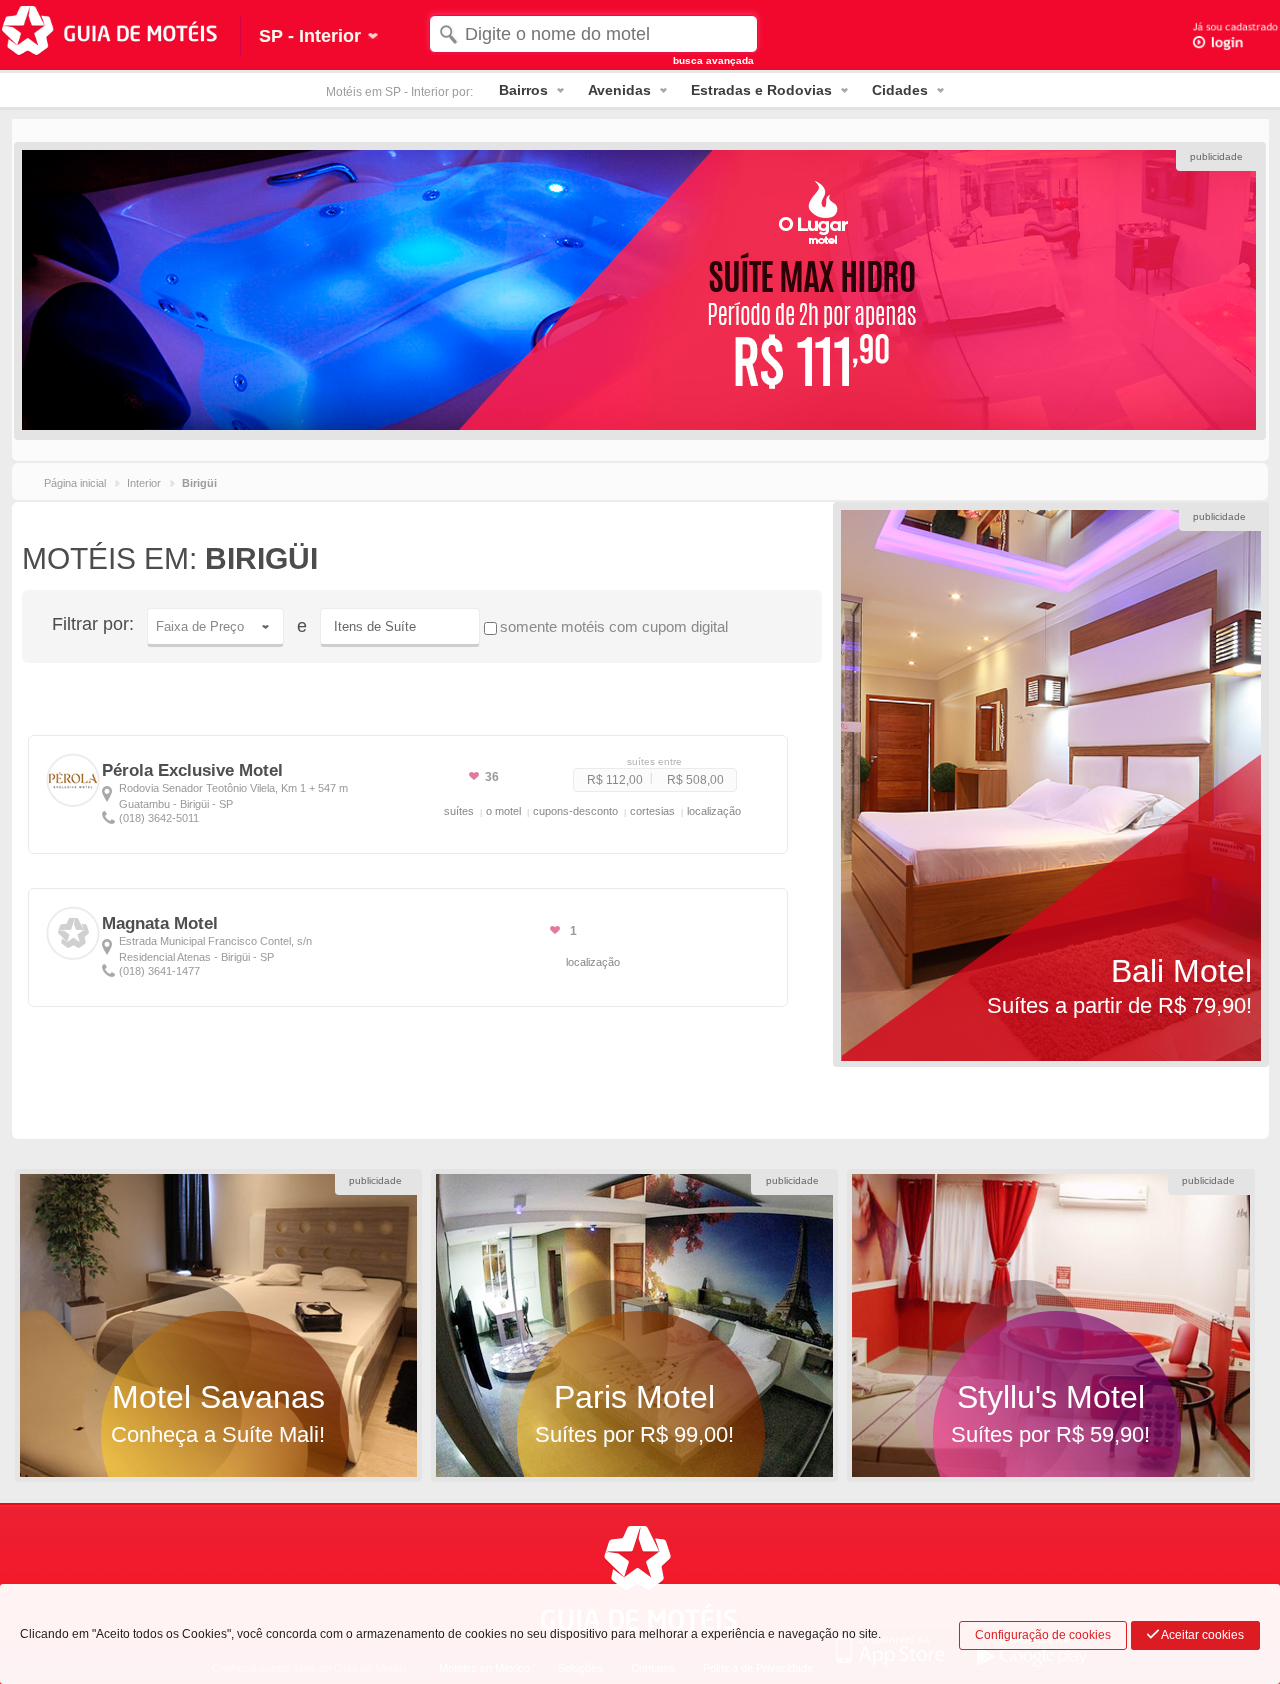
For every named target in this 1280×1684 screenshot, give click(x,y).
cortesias (652, 811)
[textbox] (594, 34)
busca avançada (713, 60)
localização (714, 811)
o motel (503, 811)
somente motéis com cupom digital (614, 626)
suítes (459, 811)
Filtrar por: (93, 624)
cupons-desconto (575, 811)
